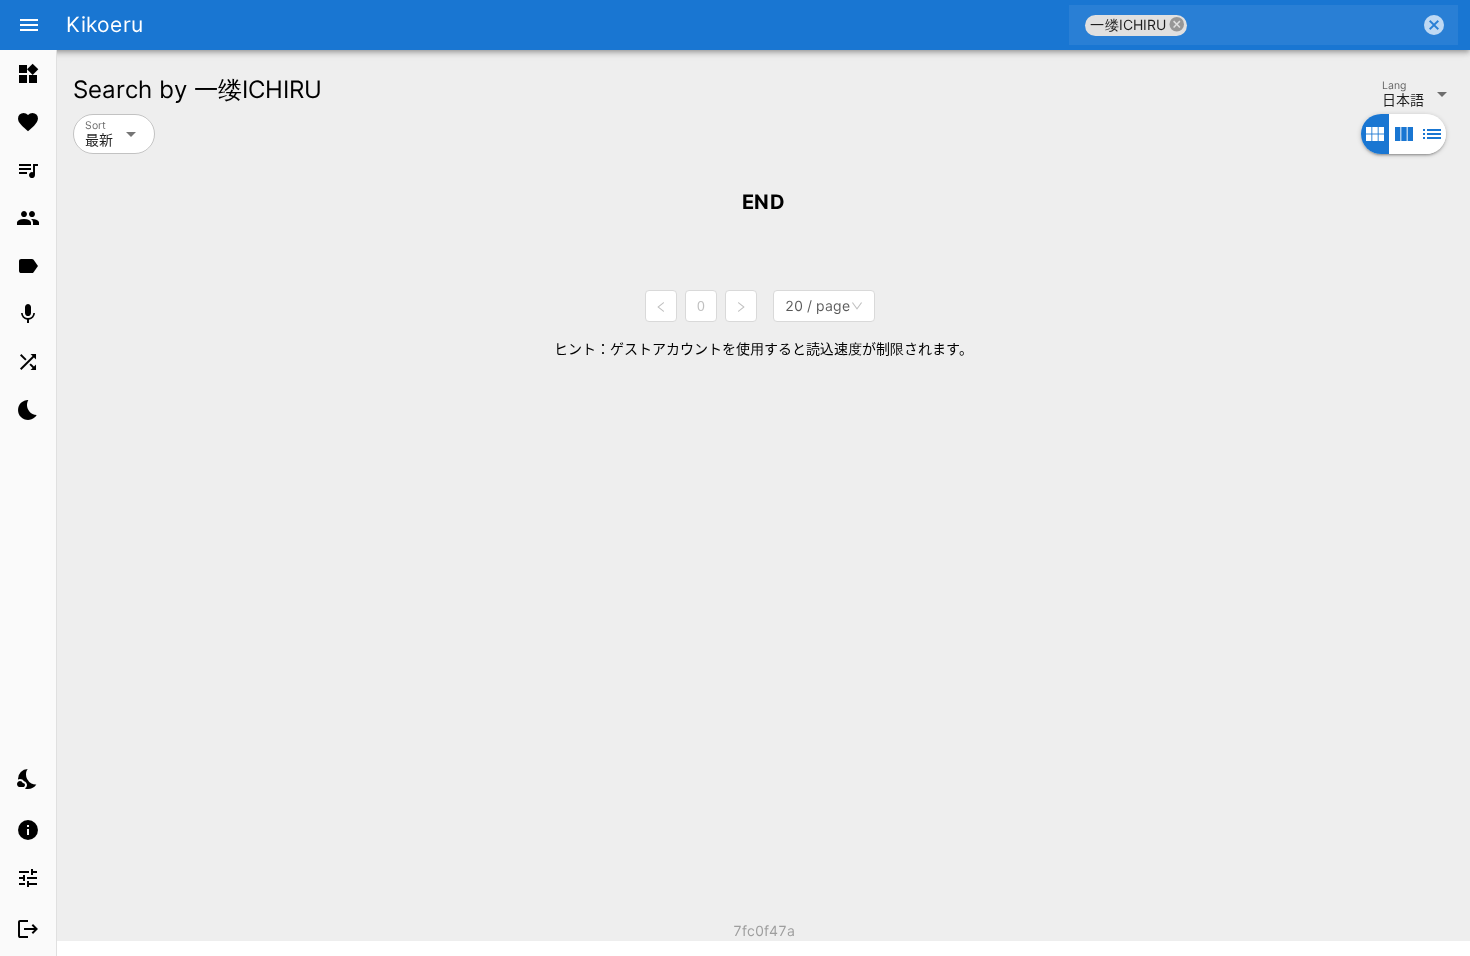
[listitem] (28, 74)
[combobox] (1303, 25)
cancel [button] (1177, 24)
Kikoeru (104, 24)
